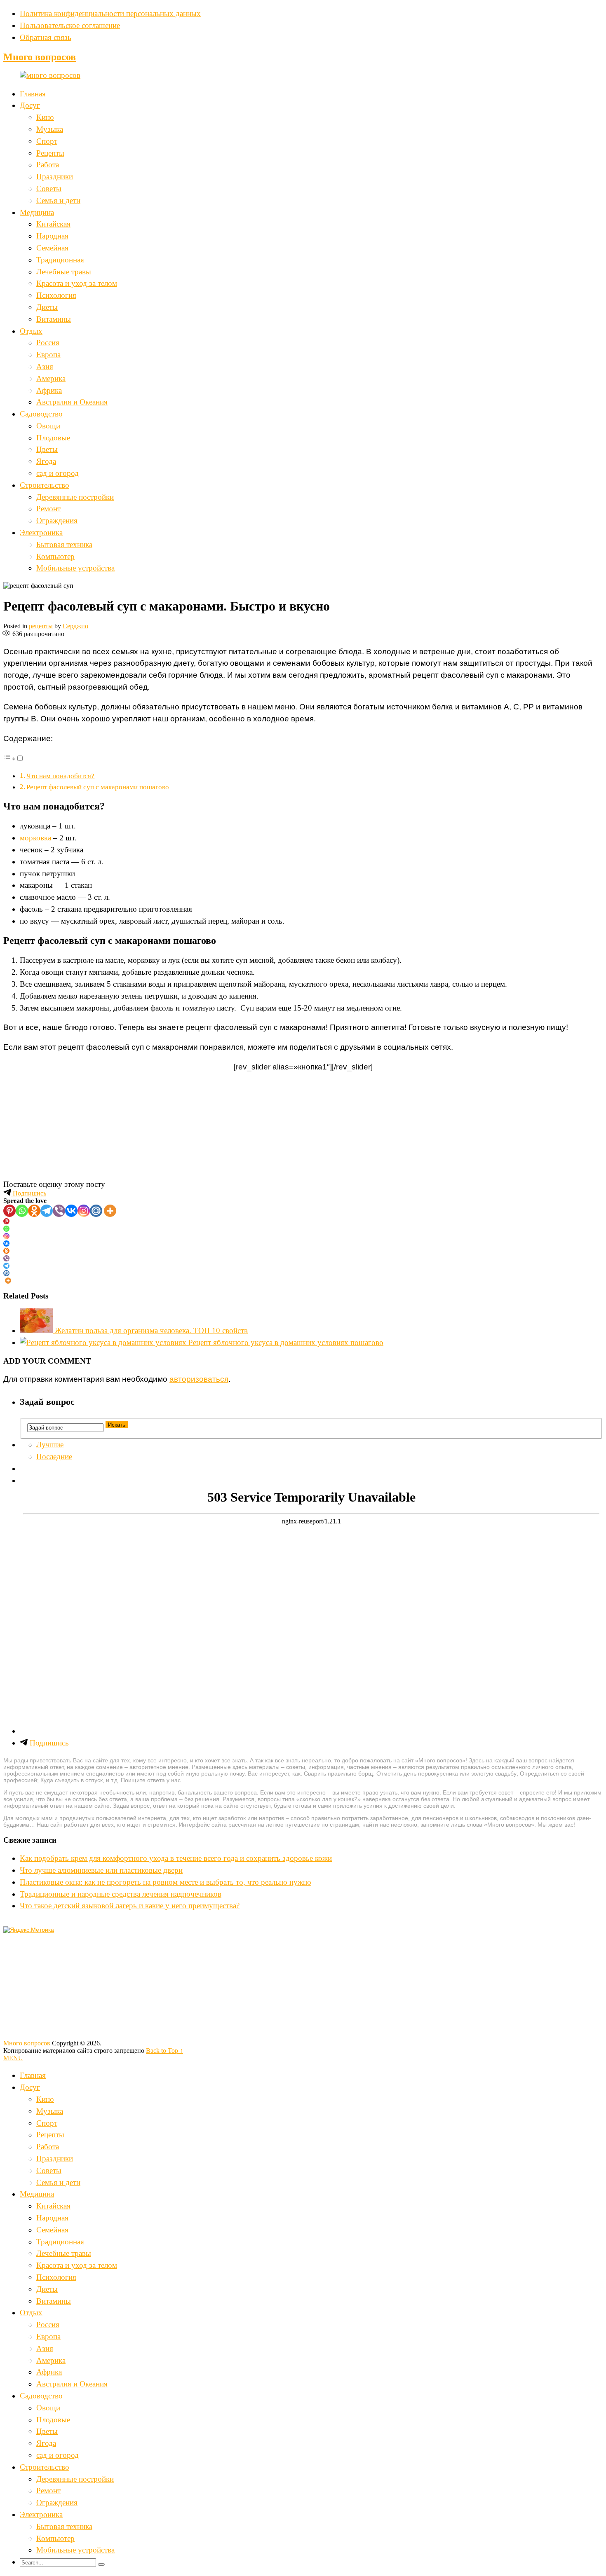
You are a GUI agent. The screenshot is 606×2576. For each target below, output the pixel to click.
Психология (56, 295)
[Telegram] (47, 1211)
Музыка (50, 129)
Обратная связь (46, 37)
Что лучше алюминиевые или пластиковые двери (101, 1870)
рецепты (41, 626)
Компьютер (55, 556)
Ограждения (57, 521)
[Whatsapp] (22, 1211)
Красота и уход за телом (77, 283)
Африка (49, 390)
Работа (48, 165)
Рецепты (50, 153)
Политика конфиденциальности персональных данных (110, 13)
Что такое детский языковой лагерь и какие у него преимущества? (130, 1906)
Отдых (31, 331)
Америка (51, 378)
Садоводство (41, 414)
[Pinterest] (9, 1211)
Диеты (47, 307)
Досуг (30, 105)
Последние (54, 1456)
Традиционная (60, 260)
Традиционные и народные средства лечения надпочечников (121, 1894)
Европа (48, 354)
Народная (52, 236)
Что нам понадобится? (60, 776)
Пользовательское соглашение (70, 25)
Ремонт (48, 509)
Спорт (47, 141)
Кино (45, 117)
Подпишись (29, 1193)
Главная (33, 94)
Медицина (37, 212)
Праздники (55, 177)
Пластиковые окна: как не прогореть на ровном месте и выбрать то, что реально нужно (166, 1882)
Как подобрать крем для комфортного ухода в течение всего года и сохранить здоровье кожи (176, 1858)
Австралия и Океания (72, 402)
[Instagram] (84, 1211)
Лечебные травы (64, 272)
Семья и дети (58, 200)
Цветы (47, 449)
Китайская (53, 224)
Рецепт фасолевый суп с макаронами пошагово (98, 787)
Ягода (46, 461)
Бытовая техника (64, 544)
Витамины (54, 319)
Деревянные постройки (75, 497)
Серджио (75, 626)
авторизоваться (199, 1379)
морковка (35, 838)
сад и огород (58, 473)
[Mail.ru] (96, 1211)
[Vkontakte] (71, 1211)
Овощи (48, 426)
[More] (110, 1211)
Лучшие (50, 1445)
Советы (49, 188)
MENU (13, 2058)
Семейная (52, 248)
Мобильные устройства (75, 568)
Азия (45, 366)
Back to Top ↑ (164, 2051)
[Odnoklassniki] (34, 1211)
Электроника (41, 532)
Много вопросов (40, 57)
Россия (48, 343)
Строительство (45, 485)
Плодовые (53, 438)
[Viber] (59, 1211)
